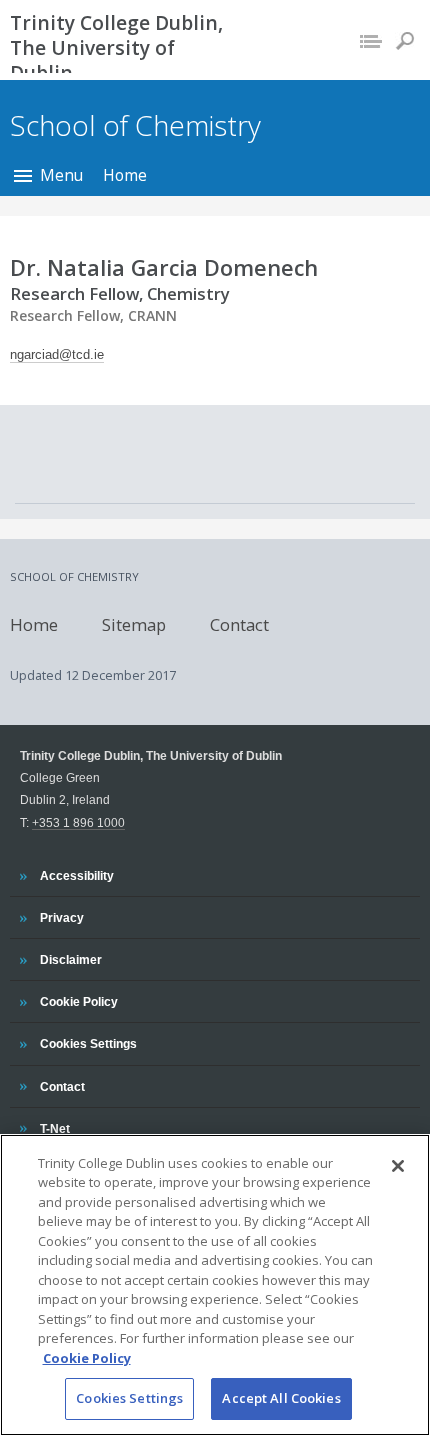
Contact (239, 624)
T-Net (56, 1128)
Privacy (61, 917)
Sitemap (134, 624)
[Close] (398, 1166)
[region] (215, 1285)
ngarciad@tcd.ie (57, 354)
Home (125, 175)
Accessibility (76, 875)
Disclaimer (70, 959)
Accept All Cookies (281, 1398)
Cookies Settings (129, 1398)
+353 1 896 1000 (78, 822)
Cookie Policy (78, 1001)
